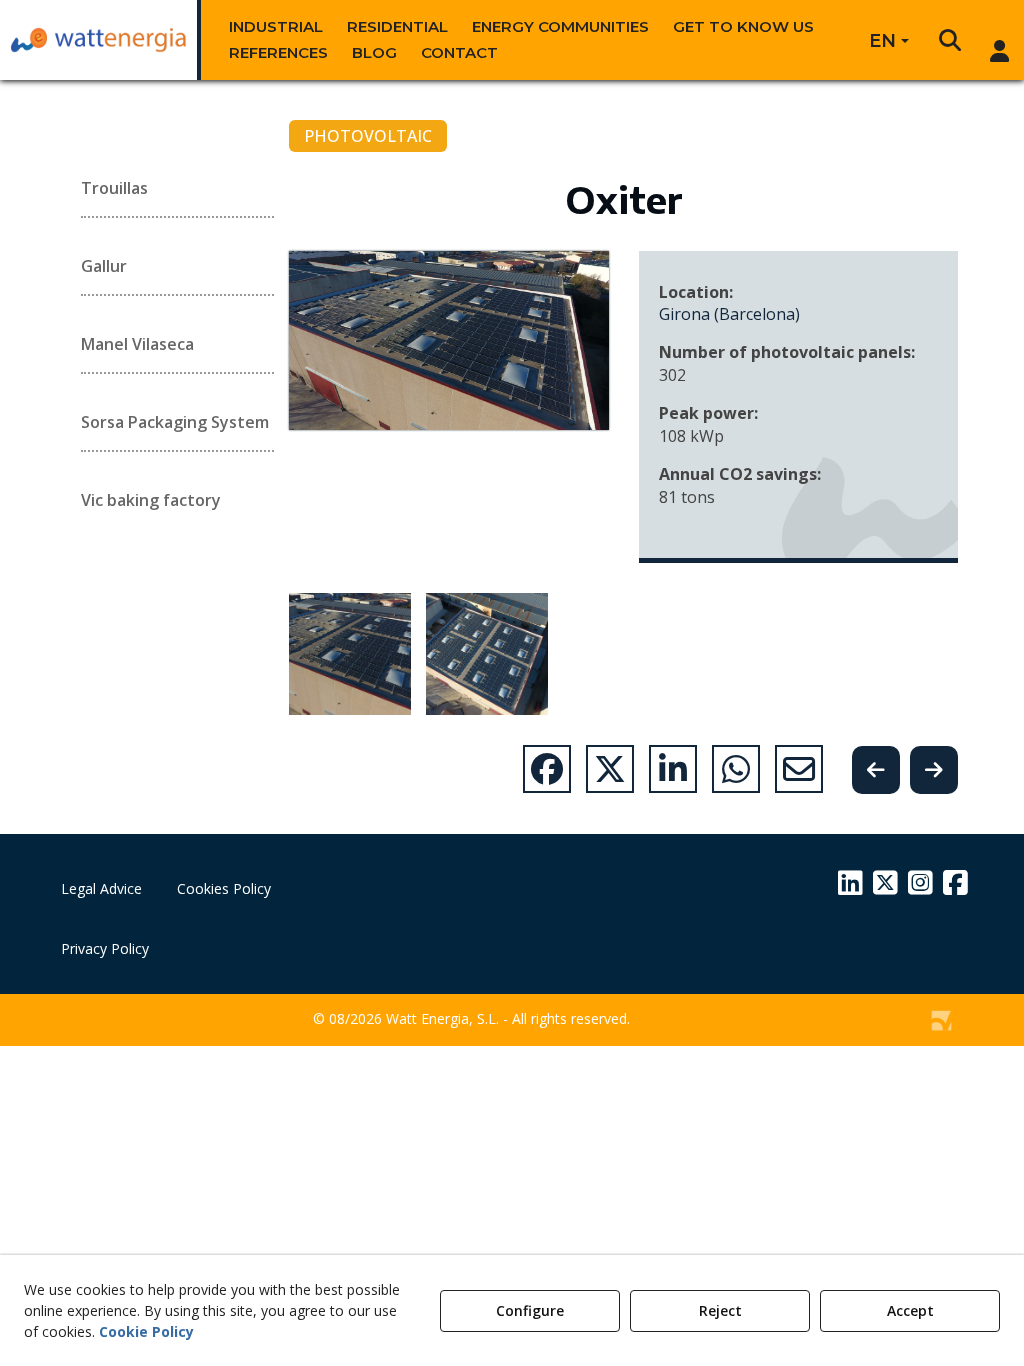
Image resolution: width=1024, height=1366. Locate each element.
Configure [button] (530, 1310)
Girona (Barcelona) (729, 314)
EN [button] (882, 41)
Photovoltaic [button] (368, 136)
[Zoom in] (350, 654)
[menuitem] (276, 27)
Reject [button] (720, 1310)
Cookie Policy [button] (146, 1331)
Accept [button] (910, 1310)
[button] (98, 40)
